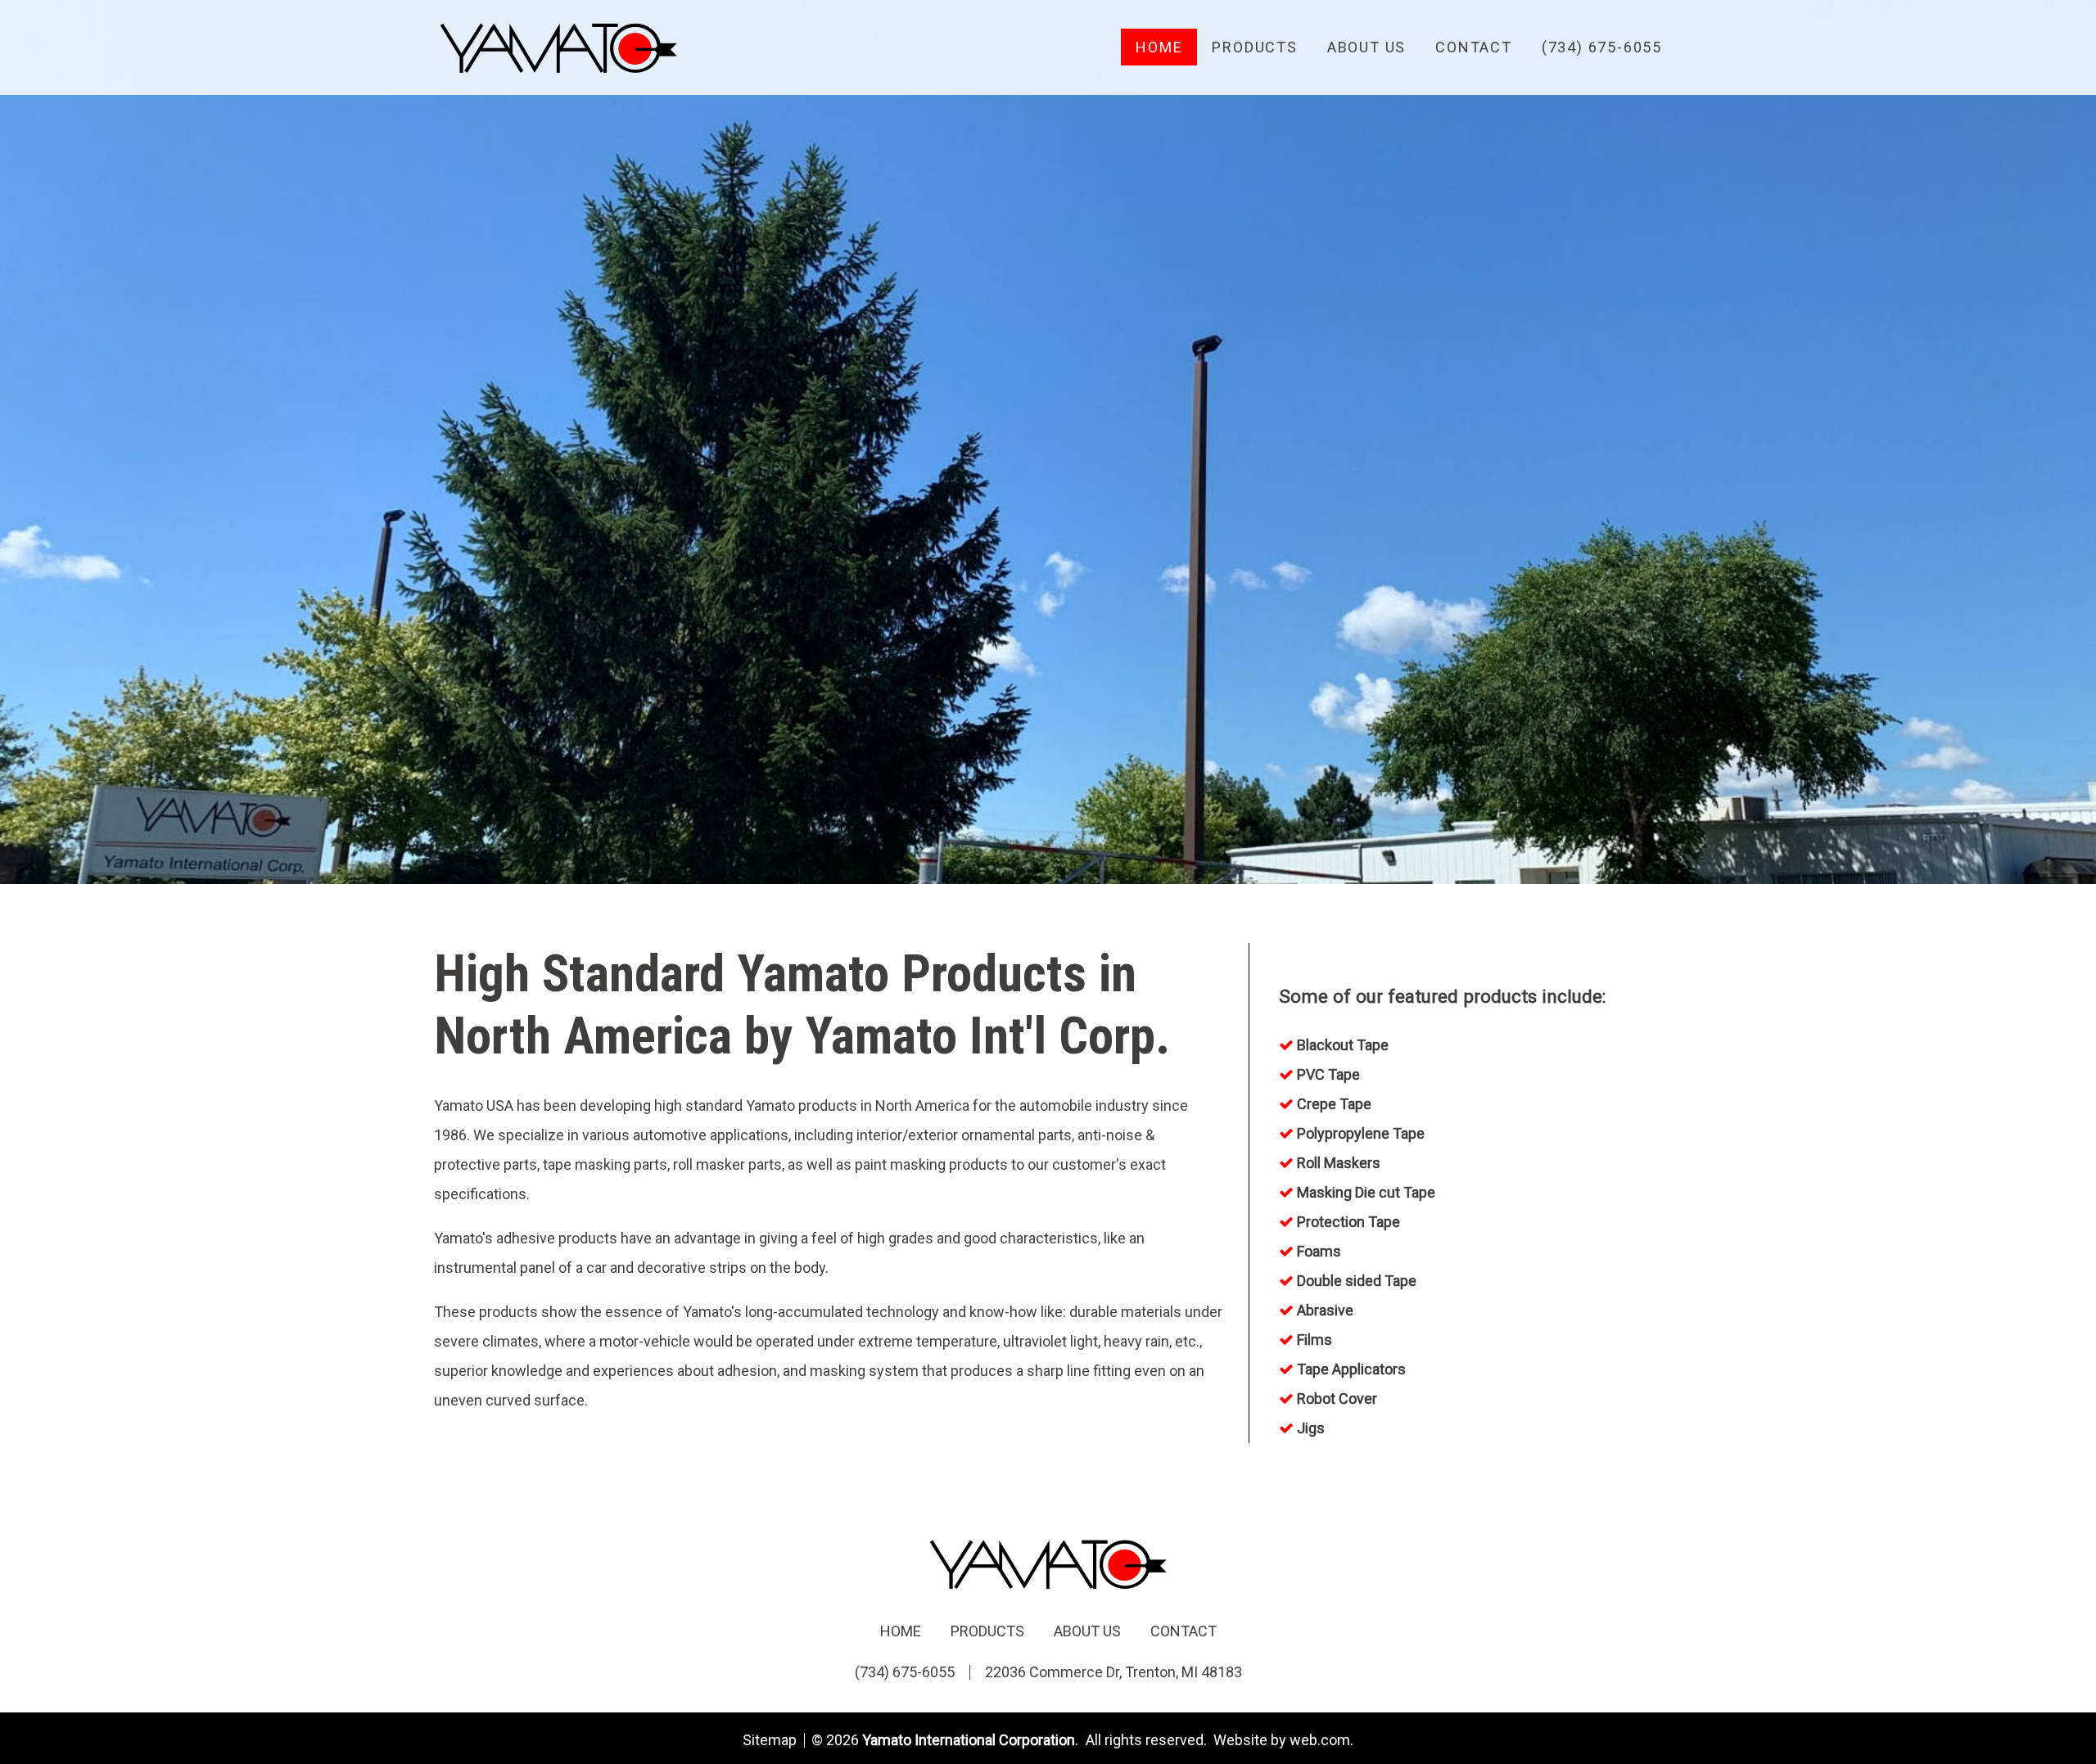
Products (1254, 47)
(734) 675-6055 (1602, 47)
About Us (1366, 47)
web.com (1320, 1740)
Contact (1474, 47)
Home (1159, 47)
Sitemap (770, 1740)
